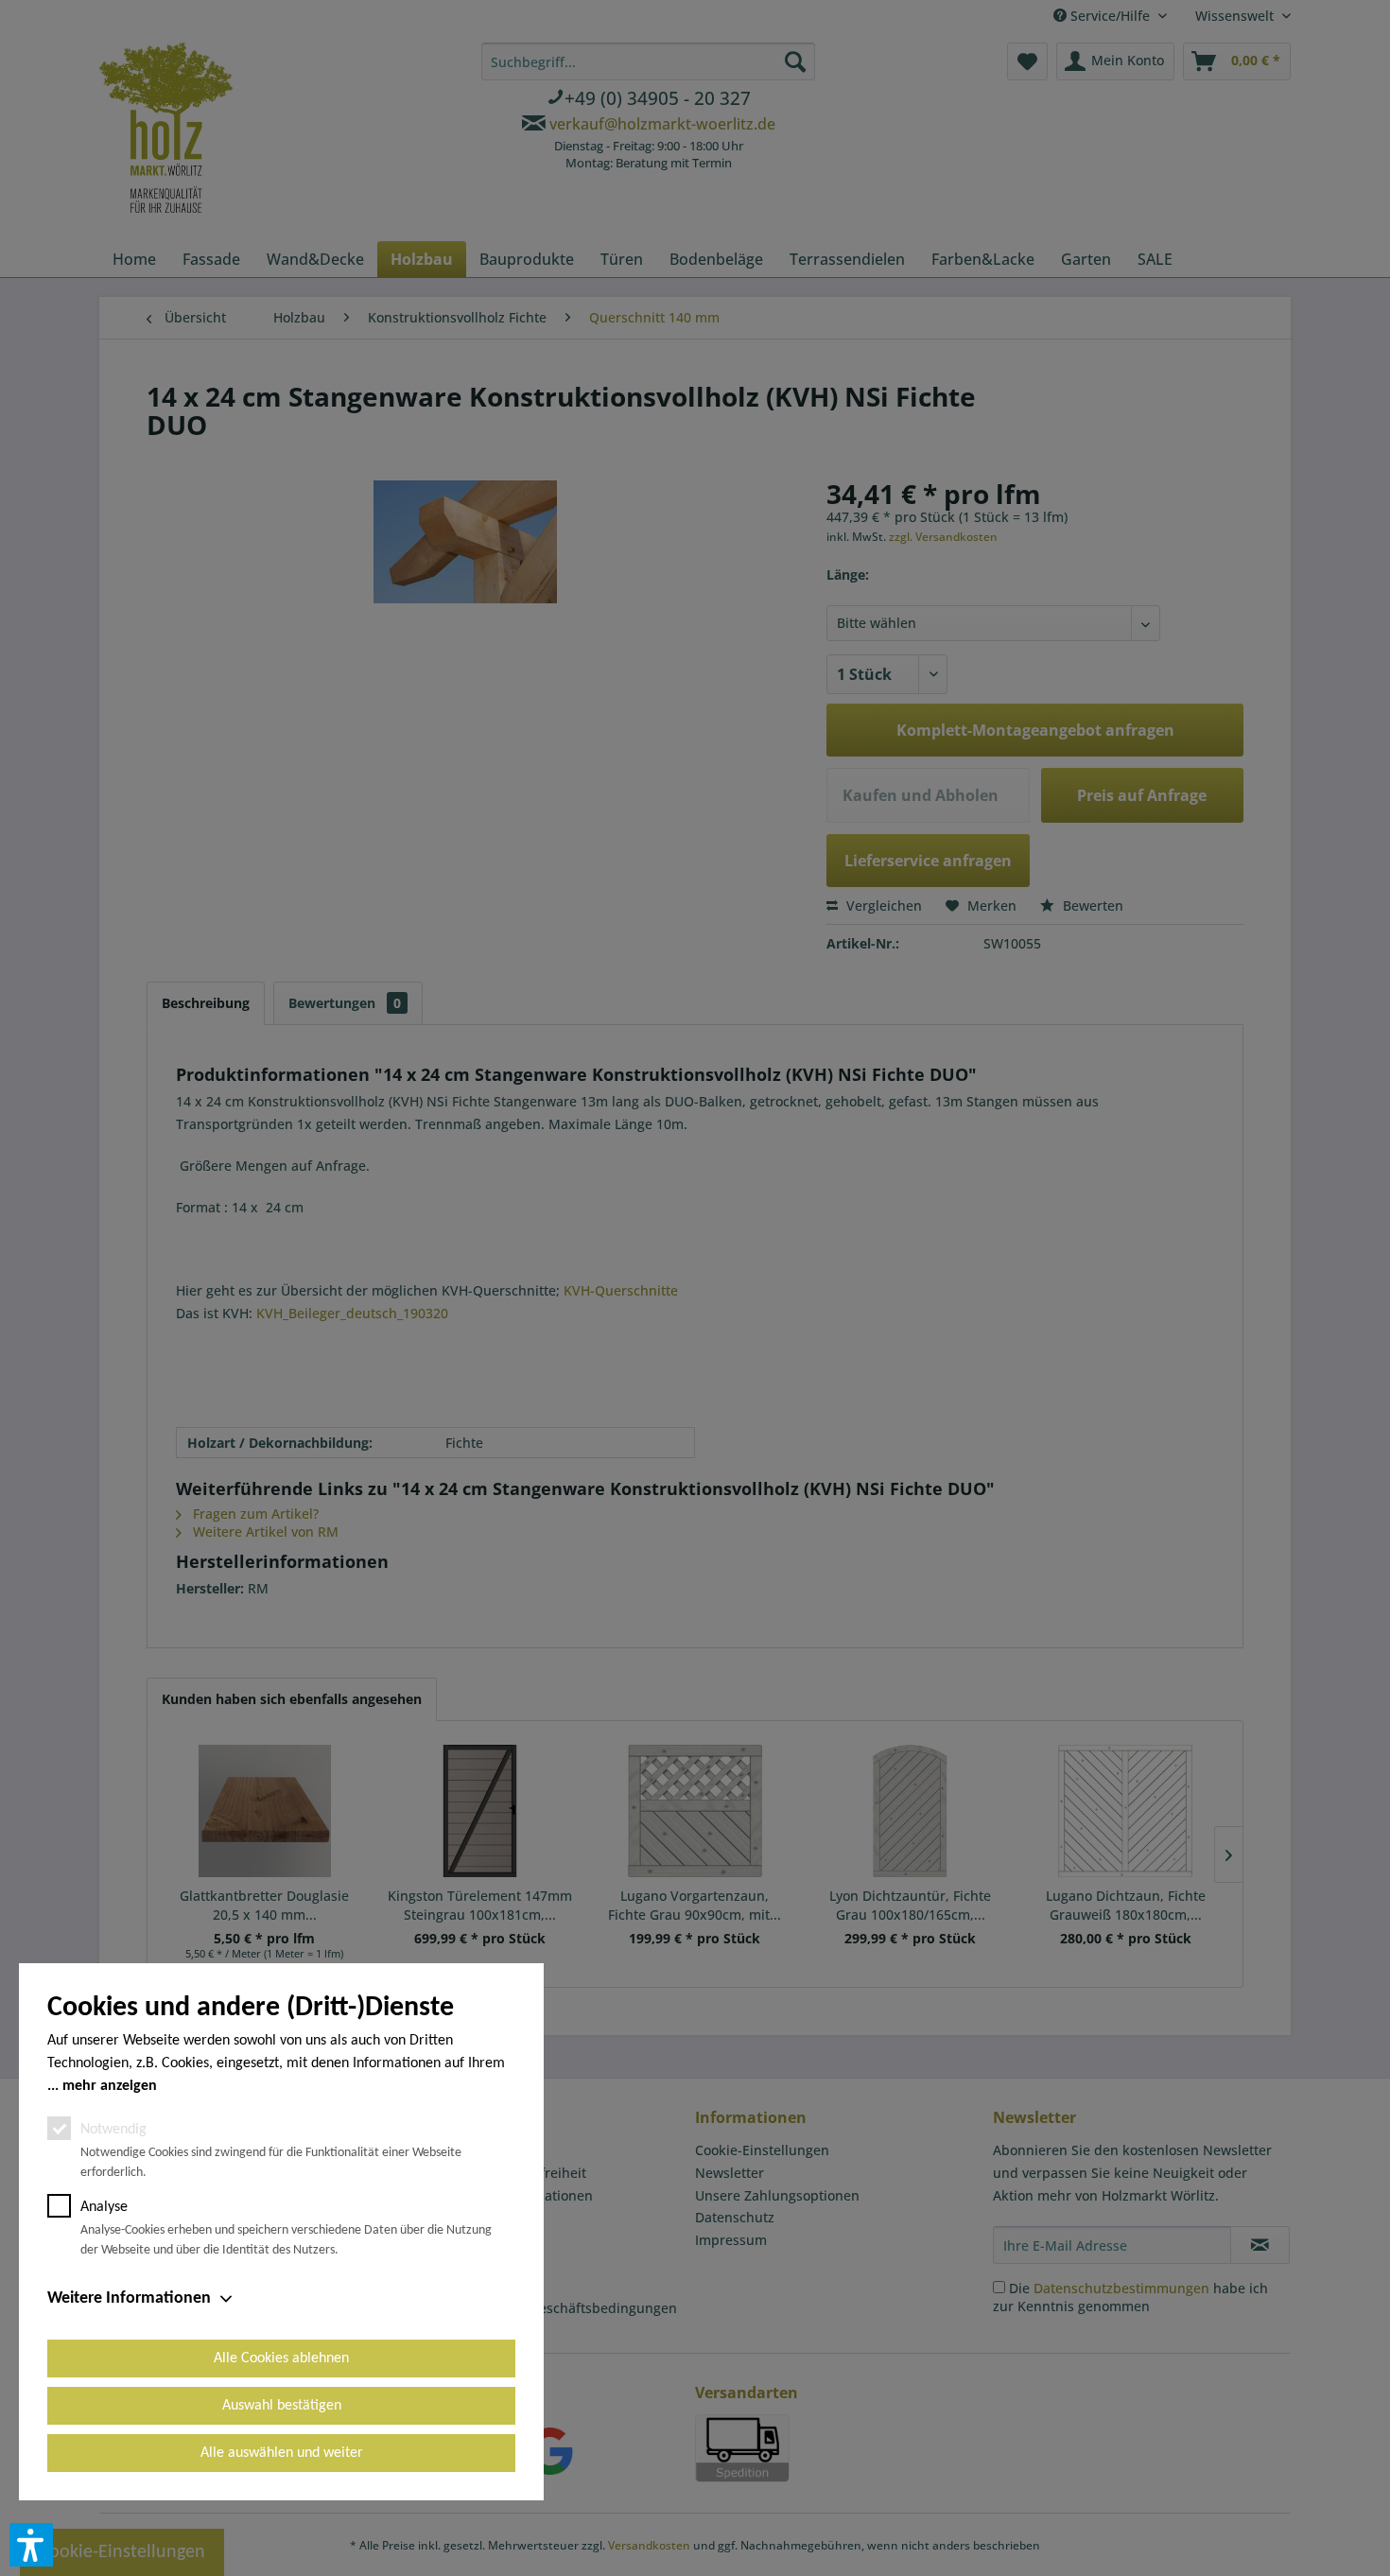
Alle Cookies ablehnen (281, 2358)
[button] (31, 2545)
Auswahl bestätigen (282, 2406)
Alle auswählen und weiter (282, 2453)
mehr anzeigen (110, 2086)
